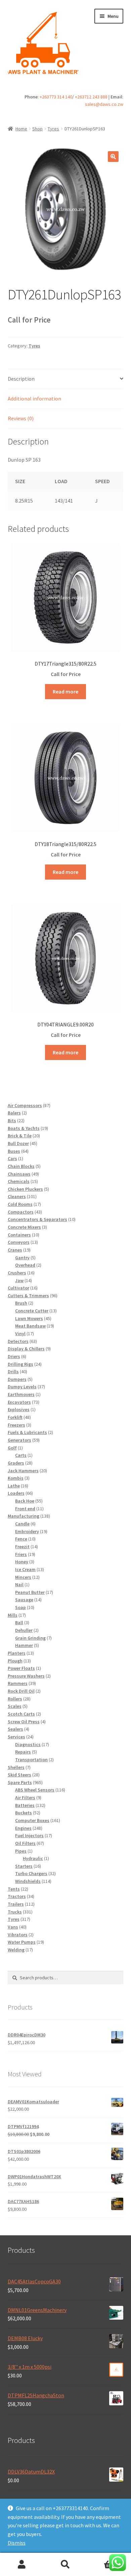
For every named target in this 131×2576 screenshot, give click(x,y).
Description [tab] (21, 379)
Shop (37, 129)
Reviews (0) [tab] (21, 418)
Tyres (53, 129)
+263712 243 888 (91, 97)
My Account (22, 2565)
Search (65, 2565)
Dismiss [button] (17, 2543)
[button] (113, 157)
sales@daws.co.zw (104, 104)
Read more (65, 691)
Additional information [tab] (34, 398)
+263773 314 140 (56, 97)
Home (21, 129)
